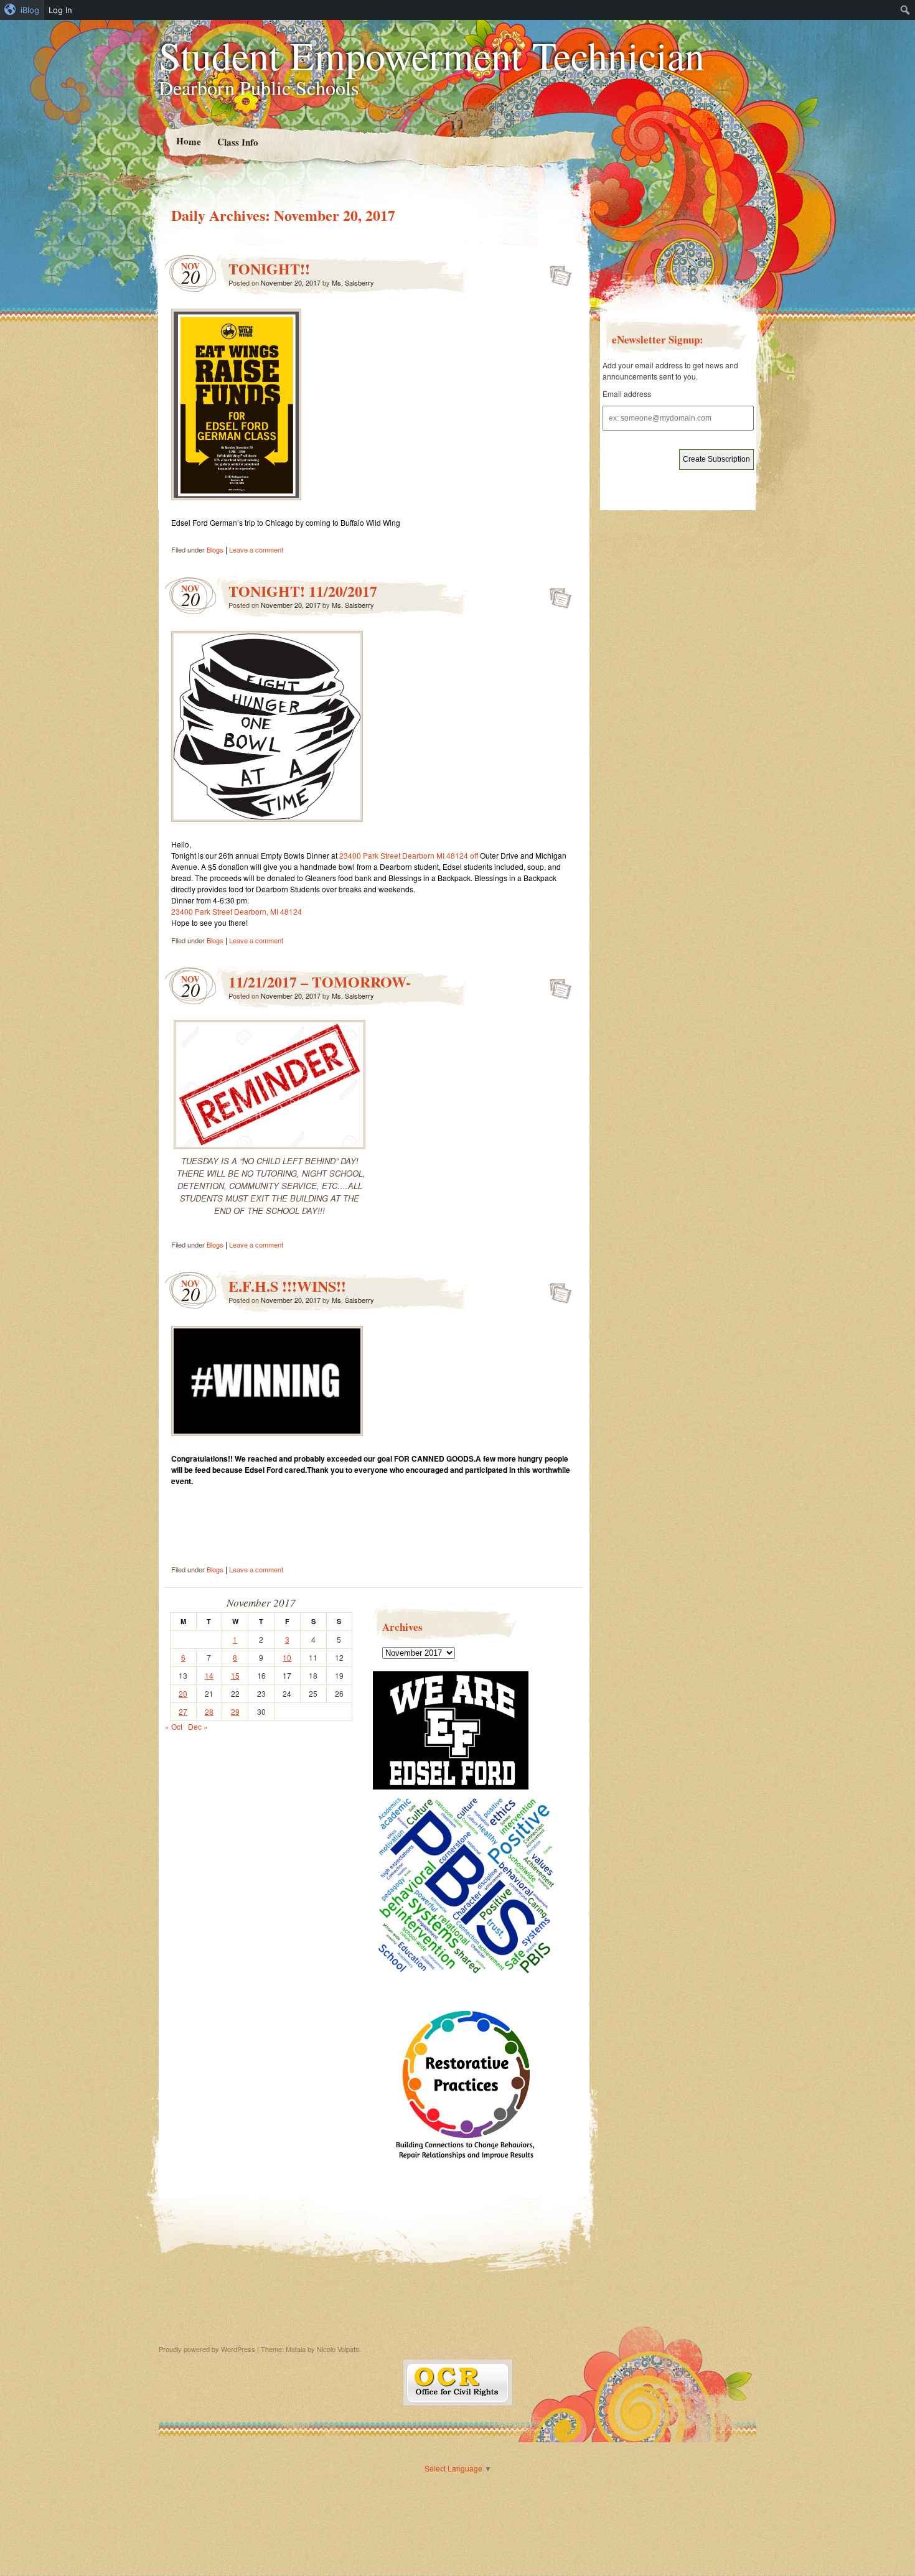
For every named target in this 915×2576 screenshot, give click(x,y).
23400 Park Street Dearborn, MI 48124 (237, 911)
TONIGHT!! (269, 268)
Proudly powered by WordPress (207, 2349)
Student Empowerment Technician (432, 55)
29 (235, 1711)
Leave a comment (256, 549)
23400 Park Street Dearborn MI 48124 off (409, 855)
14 (209, 1675)
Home (188, 141)
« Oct (174, 1726)
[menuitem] (22, 10)
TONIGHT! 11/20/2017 (303, 591)
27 (183, 1711)
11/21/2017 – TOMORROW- (320, 982)
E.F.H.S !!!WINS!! (287, 1286)
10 (287, 1657)
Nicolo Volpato (338, 2349)
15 (235, 1675)
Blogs (215, 549)
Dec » (198, 1726)
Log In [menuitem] (60, 10)
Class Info (237, 142)
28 (209, 1711)
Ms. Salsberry (353, 282)
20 (183, 1693)
